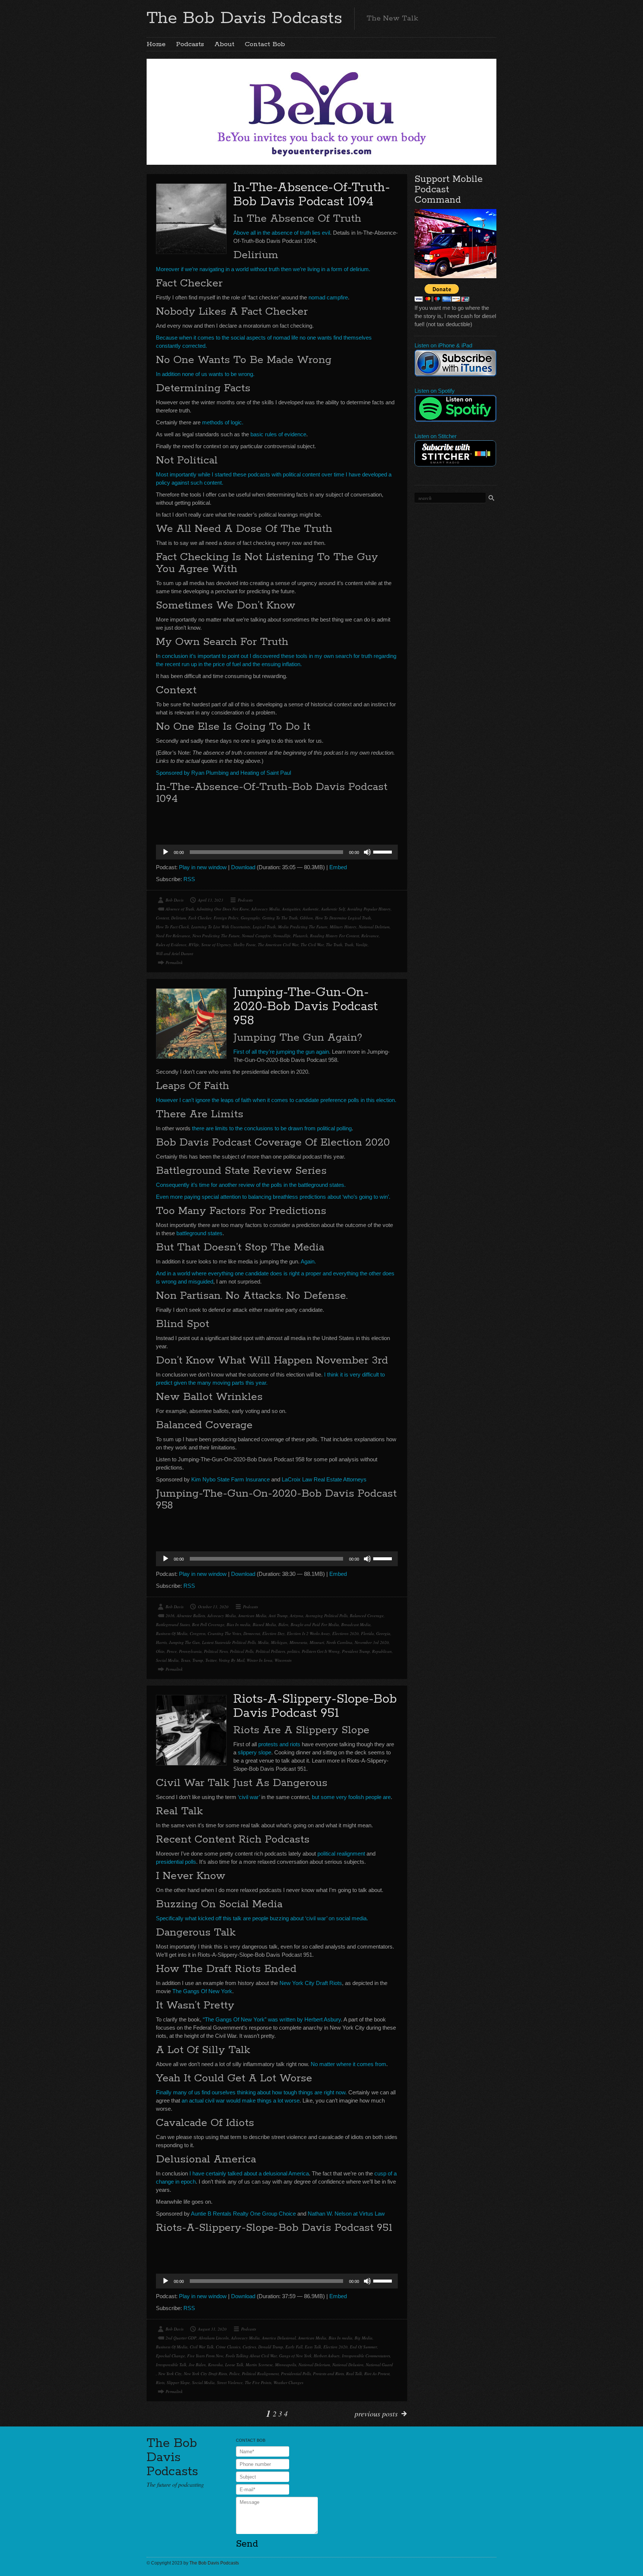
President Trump (356, 1651)
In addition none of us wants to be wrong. (205, 374)
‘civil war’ (249, 1797)
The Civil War (312, 945)
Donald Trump (271, 2347)
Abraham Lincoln (214, 2338)
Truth (349, 945)
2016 (170, 1615)
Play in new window (203, 867)
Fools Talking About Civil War (251, 2356)
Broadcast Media (356, 1624)
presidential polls (176, 1862)
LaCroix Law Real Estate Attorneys (324, 1479)
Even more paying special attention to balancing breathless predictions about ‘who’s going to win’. (273, 1197)
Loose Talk (234, 2365)
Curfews (249, 2347)
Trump (198, 1660)
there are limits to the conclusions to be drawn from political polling (272, 1128)
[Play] (166, 852)
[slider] (384, 851)
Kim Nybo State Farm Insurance (231, 1479)
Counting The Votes (224, 1633)
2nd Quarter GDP (181, 2338)
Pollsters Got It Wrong (321, 1651)
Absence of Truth (180, 909)
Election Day (273, 1633)
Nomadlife (282, 936)
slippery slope (255, 1752)
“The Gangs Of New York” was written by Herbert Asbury (272, 2019)
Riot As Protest (377, 2373)
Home (156, 44)
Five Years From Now (205, 2356)
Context (162, 918)
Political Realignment (260, 2373)
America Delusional (279, 2338)
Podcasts (190, 44)
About (224, 44)
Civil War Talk (202, 2347)
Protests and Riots (328, 2373)
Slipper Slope (178, 2382)
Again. (308, 1261)
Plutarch (300, 936)
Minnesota (298, 1642)
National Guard (379, 2365)
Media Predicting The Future (303, 927)
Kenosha (215, 2365)
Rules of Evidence (171, 945)
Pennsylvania (190, 1651)
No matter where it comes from (348, 2064)
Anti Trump (278, 1615)
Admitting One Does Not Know (223, 909)
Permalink (174, 962)
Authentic (311, 909)
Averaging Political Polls (327, 1615)
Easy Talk (313, 2347)
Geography (250, 918)
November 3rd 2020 (372, 1642)
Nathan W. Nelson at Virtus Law (346, 2214)
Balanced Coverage (367, 1615)
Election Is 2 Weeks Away (308, 1633)
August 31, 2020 (212, 2329)
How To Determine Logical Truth (343, 918)
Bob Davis (175, 900)
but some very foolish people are (351, 1797)
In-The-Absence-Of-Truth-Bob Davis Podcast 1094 (312, 195)
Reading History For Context (335, 936)
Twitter (211, 1660)
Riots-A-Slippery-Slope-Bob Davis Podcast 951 (315, 1706)
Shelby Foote (244, 945)
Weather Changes (288, 2382)
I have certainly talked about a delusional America (249, 2173)
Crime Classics (228, 2347)
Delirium (179, 918)
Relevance (370, 936)
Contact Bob (265, 44)
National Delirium (374, 927)
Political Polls (242, 1651)
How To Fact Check (172, 927)
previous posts (376, 2413)
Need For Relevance (173, 936)
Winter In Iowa (260, 1660)
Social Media (167, 1660)
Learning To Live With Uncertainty (221, 927)
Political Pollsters (270, 1651)
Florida (367, 1633)
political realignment (341, 1854)
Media (263, 1642)
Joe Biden (197, 2365)
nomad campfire (328, 297)
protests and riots (279, 1744)
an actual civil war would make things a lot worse (241, 2100)
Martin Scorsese (259, 2365)
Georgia (383, 1633)
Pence (172, 1651)
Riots (160, 2382)
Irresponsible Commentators (366, 2356)
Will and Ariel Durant (175, 953)
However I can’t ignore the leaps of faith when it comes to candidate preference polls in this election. (276, 1100)
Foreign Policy (226, 918)
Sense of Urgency (216, 945)
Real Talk (354, 2373)
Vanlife (362, 945)
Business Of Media (172, 1633)
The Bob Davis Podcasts (244, 18)
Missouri (317, 1642)
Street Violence (230, 2382)
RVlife (194, 945)
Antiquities (291, 909)
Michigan (279, 1642)
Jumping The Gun (184, 1642)
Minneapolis (286, 2365)
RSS (189, 879)
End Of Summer (363, 2347)
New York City (170, 2373)
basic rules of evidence (278, 434)
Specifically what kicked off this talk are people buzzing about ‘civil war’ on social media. (262, 1918)
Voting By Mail (232, 1660)
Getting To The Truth (280, 918)
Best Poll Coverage (208, 1624)
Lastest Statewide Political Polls (229, 1642)
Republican (382, 1651)
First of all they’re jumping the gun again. (282, 1052)
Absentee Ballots (191, 1615)
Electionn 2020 (346, 1633)
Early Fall (294, 2347)
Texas (185, 1660)
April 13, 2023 (211, 900)
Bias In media (239, 1624)
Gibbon (306, 918)
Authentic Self (333, 909)
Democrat (252, 1633)
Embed (338, 867)
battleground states (199, 1233)
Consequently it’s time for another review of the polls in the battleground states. (251, 1185)
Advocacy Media (265, 909)
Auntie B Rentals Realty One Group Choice (243, 2214)
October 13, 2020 (213, 1607)
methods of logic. (223, 422)
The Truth (334, 945)
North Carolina (339, 1642)
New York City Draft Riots (311, 1983)
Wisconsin (283, 1660)
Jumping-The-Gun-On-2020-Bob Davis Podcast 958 (305, 1007)
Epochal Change (170, 2356)
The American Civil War (278, 945)
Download (243, 867)
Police (234, 2373)
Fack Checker (200, 918)
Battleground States (173, 1624)
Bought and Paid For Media (315, 1624)
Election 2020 (335, 2347)
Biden (283, 1624)
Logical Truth (264, 927)
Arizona (297, 1615)
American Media (252, 1615)
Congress (198, 1633)
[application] (277, 852)
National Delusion (348, 2365)
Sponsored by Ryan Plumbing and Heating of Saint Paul (223, 773)
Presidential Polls (296, 2373)
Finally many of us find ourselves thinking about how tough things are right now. (251, 2092)
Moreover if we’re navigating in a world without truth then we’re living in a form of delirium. (263, 269)
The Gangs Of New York (202, 1991)
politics (293, 1651)
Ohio (160, 1651)
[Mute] (367, 852)
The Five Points (258, 2382)
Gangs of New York (295, 2356)
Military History (343, 927)
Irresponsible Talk (171, 2365)
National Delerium (314, 2365)
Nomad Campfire (256, 936)
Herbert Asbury (327, 2356)
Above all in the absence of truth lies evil (282, 233)
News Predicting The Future (216, 936)
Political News (216, 1651)
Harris (161, 1642)
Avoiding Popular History (369, 909)
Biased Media (264, 1624)
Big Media (364, 2338)
